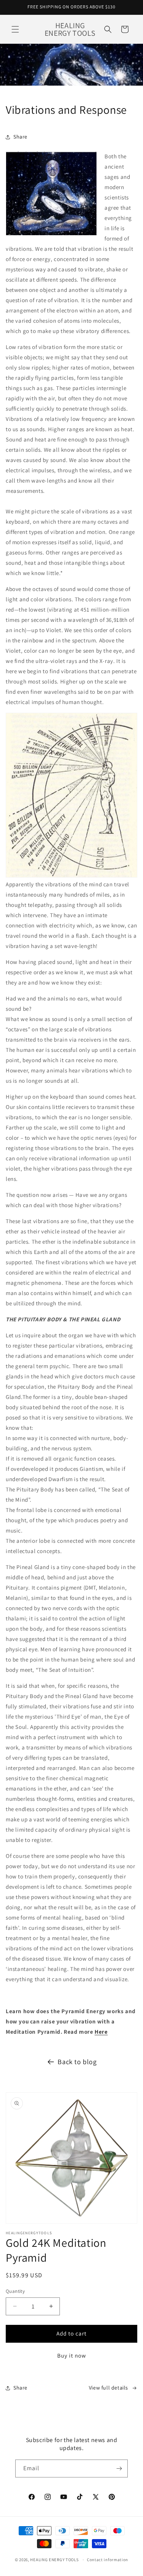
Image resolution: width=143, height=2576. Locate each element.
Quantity (15, 2291)
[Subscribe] (119, 2468)
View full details (108, 2388)
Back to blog (77, 2062)
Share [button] (20, 137)
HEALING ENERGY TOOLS (54, 2560)
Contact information (108, 2560)
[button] (15, 29)
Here (101, 2032)
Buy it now (72, 2355)
